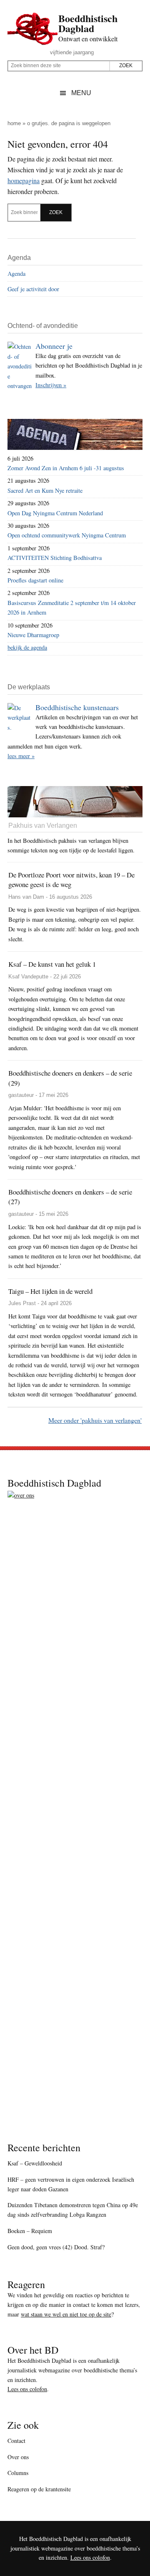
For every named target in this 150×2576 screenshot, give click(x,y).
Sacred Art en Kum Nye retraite (45, 490)
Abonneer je (54, 346)
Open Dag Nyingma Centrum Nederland (55, 513)
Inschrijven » (51, 385)
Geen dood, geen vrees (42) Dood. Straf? (56, 2247)
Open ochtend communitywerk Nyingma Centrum (67, 535)
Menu (81, 93)
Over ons (18, 2457)
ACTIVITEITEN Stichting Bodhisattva (55, 558)
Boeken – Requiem (30, 2231)
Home (14, 123)
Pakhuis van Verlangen (43, 825)
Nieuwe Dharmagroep (33, 635)
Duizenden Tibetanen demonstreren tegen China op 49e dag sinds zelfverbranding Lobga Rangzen (73, 2210)
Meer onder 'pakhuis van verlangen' (95, 1420)
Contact (16, 2441)
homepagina (24, 180)
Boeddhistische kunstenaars (77, 707)
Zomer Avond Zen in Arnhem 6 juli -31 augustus (66, 468)
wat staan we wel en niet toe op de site (66, 2314)
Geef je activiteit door (33, 289)
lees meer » (21, 756)
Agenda (16, 273)
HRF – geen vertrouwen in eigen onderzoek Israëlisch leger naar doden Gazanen (71, 2184)
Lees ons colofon (27, 2389)
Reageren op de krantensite (39, 2489)
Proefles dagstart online (35, 580)
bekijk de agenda (27, 647)
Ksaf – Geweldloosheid (35, 2163)
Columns (18, 2473)
